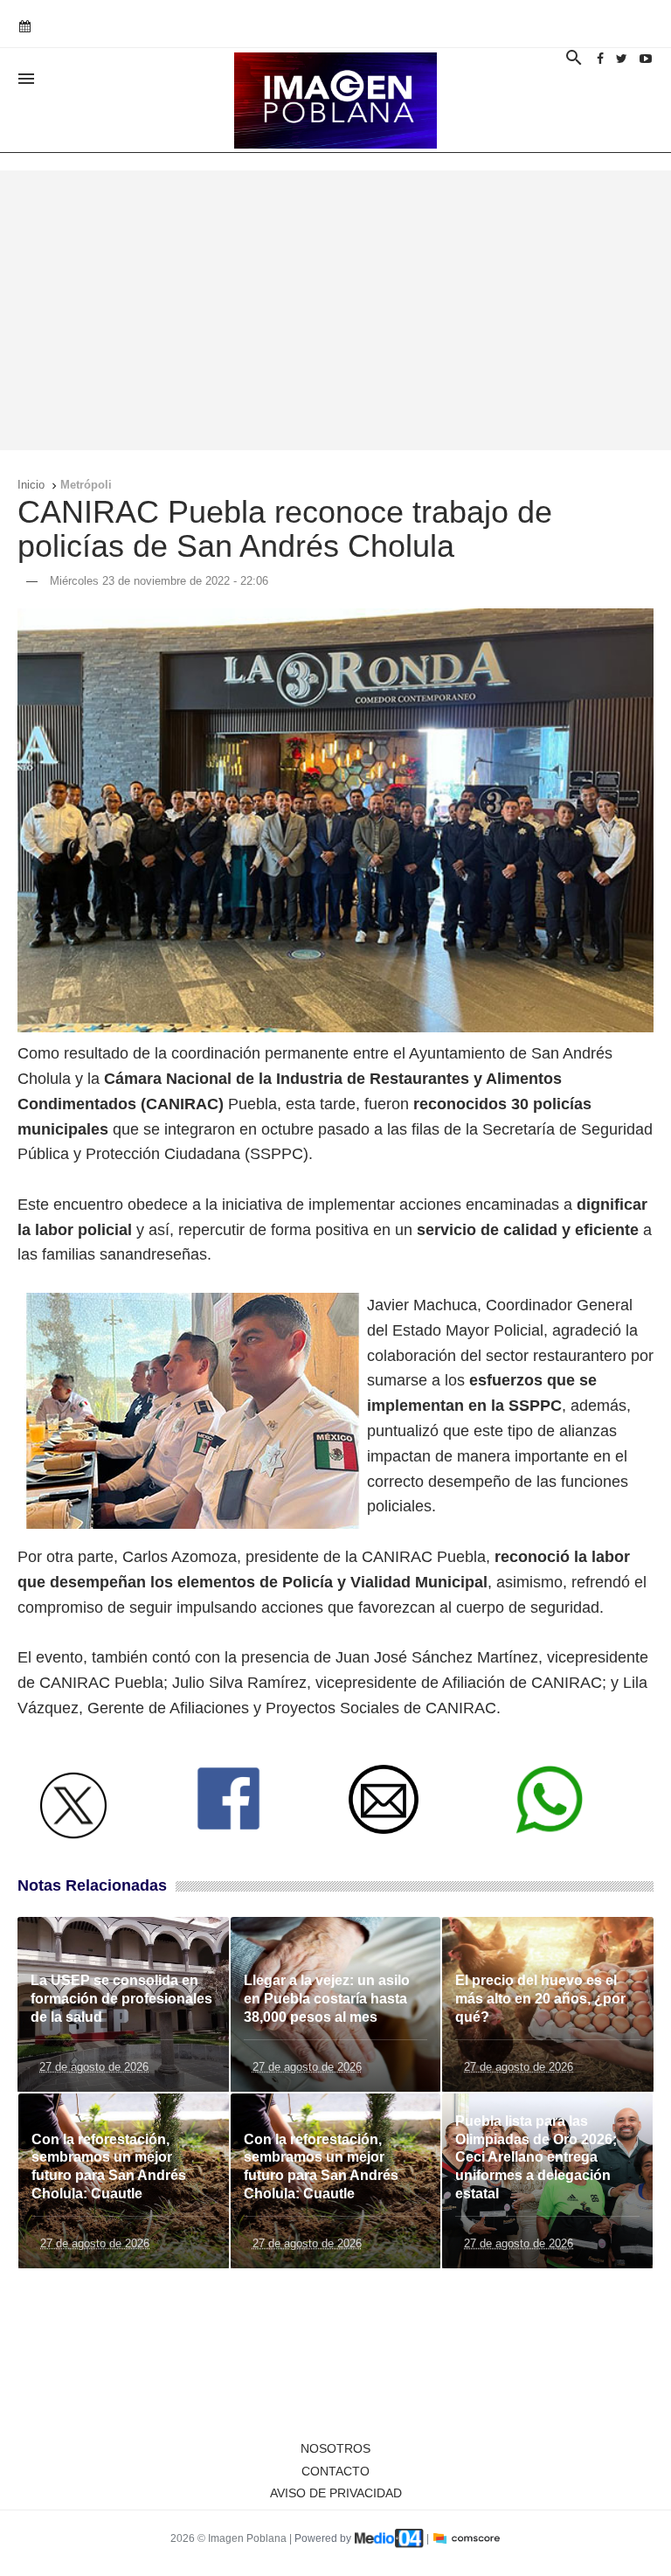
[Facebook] (600, 59)
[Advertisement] (335, 310)
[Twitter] (622, 59)
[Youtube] (646, 59)
